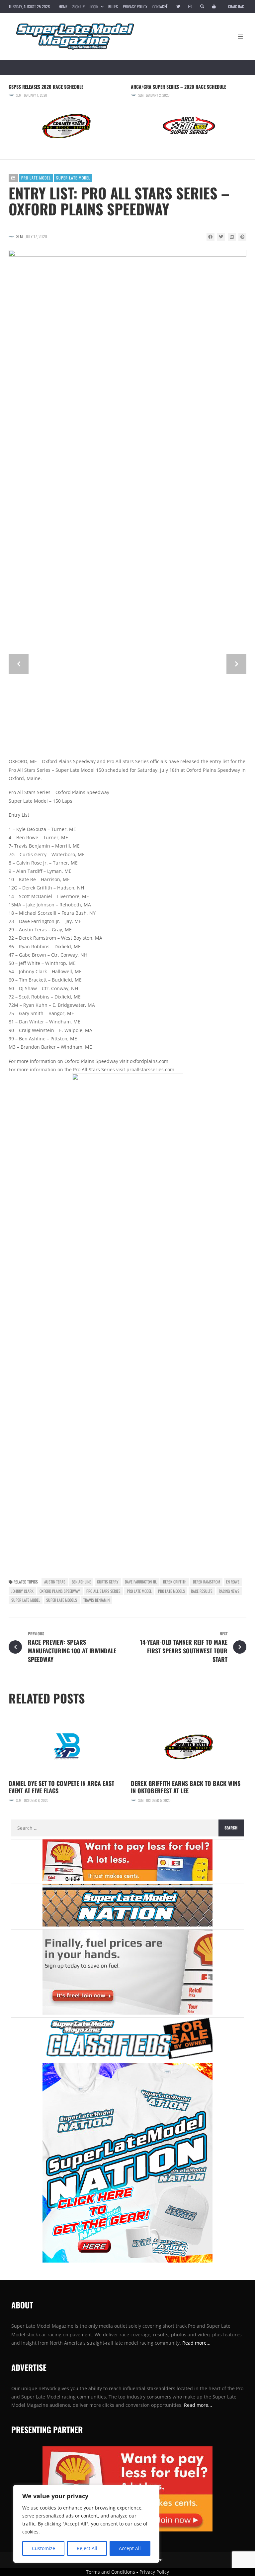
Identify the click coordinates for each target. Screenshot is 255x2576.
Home (63, 6)
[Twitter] (178, 7)
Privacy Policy (135, 6)
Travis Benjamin (96, 1600)
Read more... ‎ (197, 2343)
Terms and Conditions (111, 2572)
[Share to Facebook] (211, 237)
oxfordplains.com (149, 1061)
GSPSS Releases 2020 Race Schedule (46, 87)
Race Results (202, 1591)
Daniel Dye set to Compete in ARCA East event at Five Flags (61, 1787)
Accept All (130, 2548)
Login (94, 6)
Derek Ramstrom (207, 1582)
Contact (159, 6)
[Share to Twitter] (221, 237)
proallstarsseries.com (150, 1069)
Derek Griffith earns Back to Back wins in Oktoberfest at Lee (186, 1787)
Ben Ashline (81, 1582)
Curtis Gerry (108, 1582)
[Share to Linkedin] (232, 237)
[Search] (202, 7)
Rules (113, 6)
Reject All (87, 2548)
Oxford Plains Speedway (60, 1591)
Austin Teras (55, 1582)
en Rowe (233, 1582)
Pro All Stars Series (103, 1591)
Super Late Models (62, 1600)
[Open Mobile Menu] (240, 37)
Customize (43, 2548)
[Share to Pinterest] (242, 237)
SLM (19, 95)
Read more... (198, 2405)
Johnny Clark (22, 1591)
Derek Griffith (175, 1582)
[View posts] (13, 178)
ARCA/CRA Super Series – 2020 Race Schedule (178, 87)
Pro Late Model (36, 178)
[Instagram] (190, 7)
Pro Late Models (171, 1591)
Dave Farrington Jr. (141, 1582)
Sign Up (79, 6)
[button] (19, 664)
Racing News (229, 1591)
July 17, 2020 (36, 236)
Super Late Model (73, 178)
